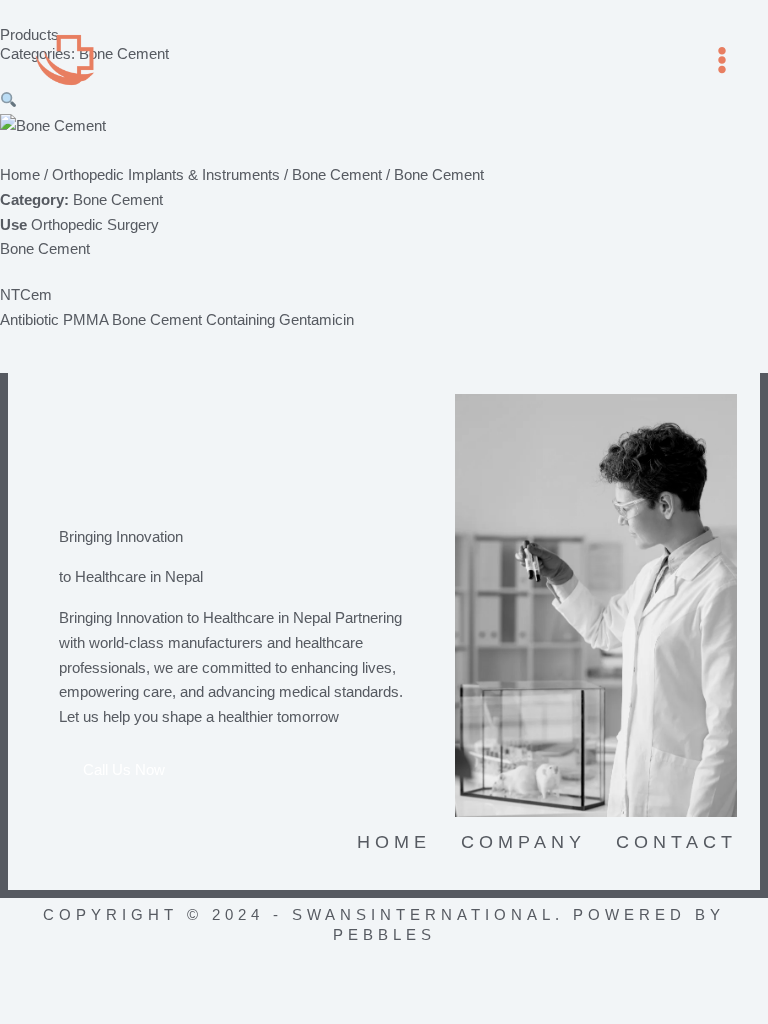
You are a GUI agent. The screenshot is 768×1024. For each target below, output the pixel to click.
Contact (676, 842)
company (523, 842)
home (394, 842)
